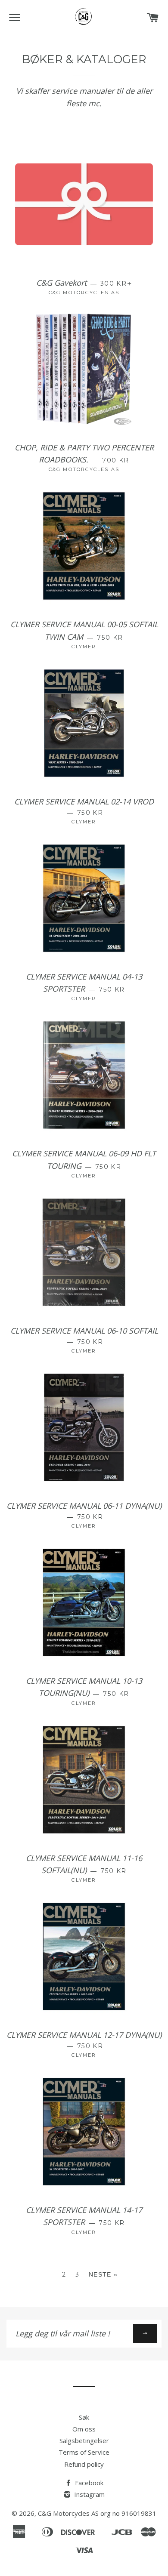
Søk (84, 2417)
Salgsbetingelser (84, 2440)
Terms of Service (84, 2452)
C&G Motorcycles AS (68, 2513)
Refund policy (84, 2464)
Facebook (88, 2483)
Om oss (84, 2429)
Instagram (89, 2494)
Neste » (103, 2274)
